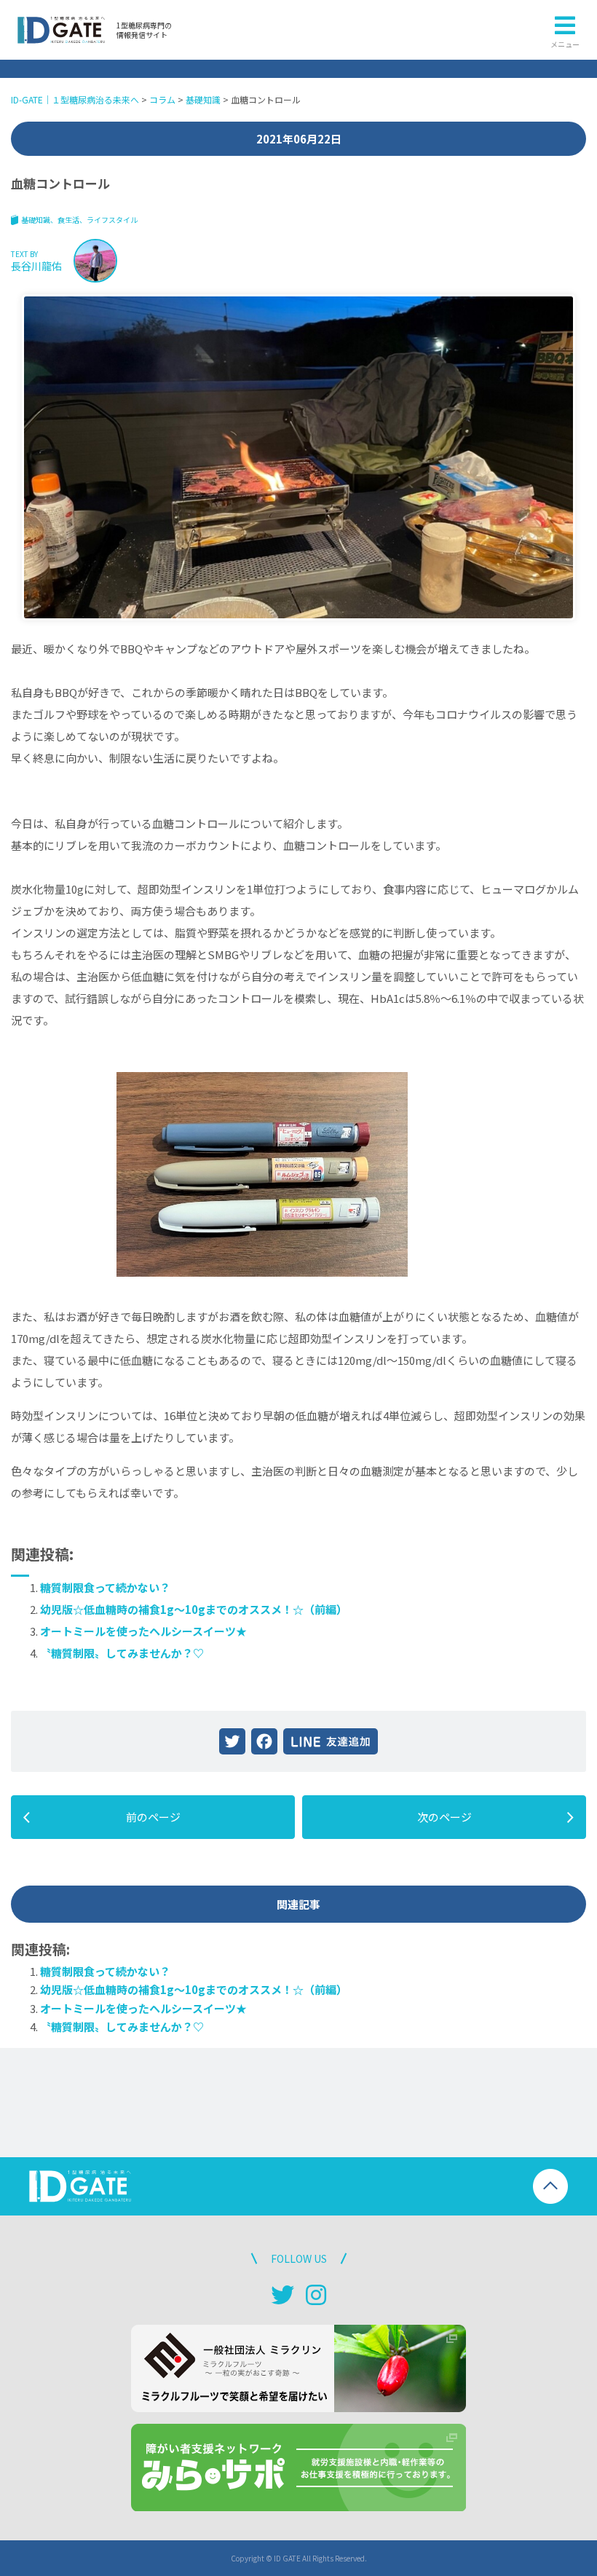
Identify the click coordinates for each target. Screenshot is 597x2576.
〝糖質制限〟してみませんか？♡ (122, 1653)
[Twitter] (232, 1741)
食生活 (68, 220)
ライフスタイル (112, 220)
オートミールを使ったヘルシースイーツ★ (143, 1631)
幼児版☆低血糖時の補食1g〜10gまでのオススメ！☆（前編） (194, 1609)
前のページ (153, 1817)
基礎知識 (36, 220)
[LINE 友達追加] (331, 1741)
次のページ (444, 1817)
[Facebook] (264, 1741)
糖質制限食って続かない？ (105, 1587)
